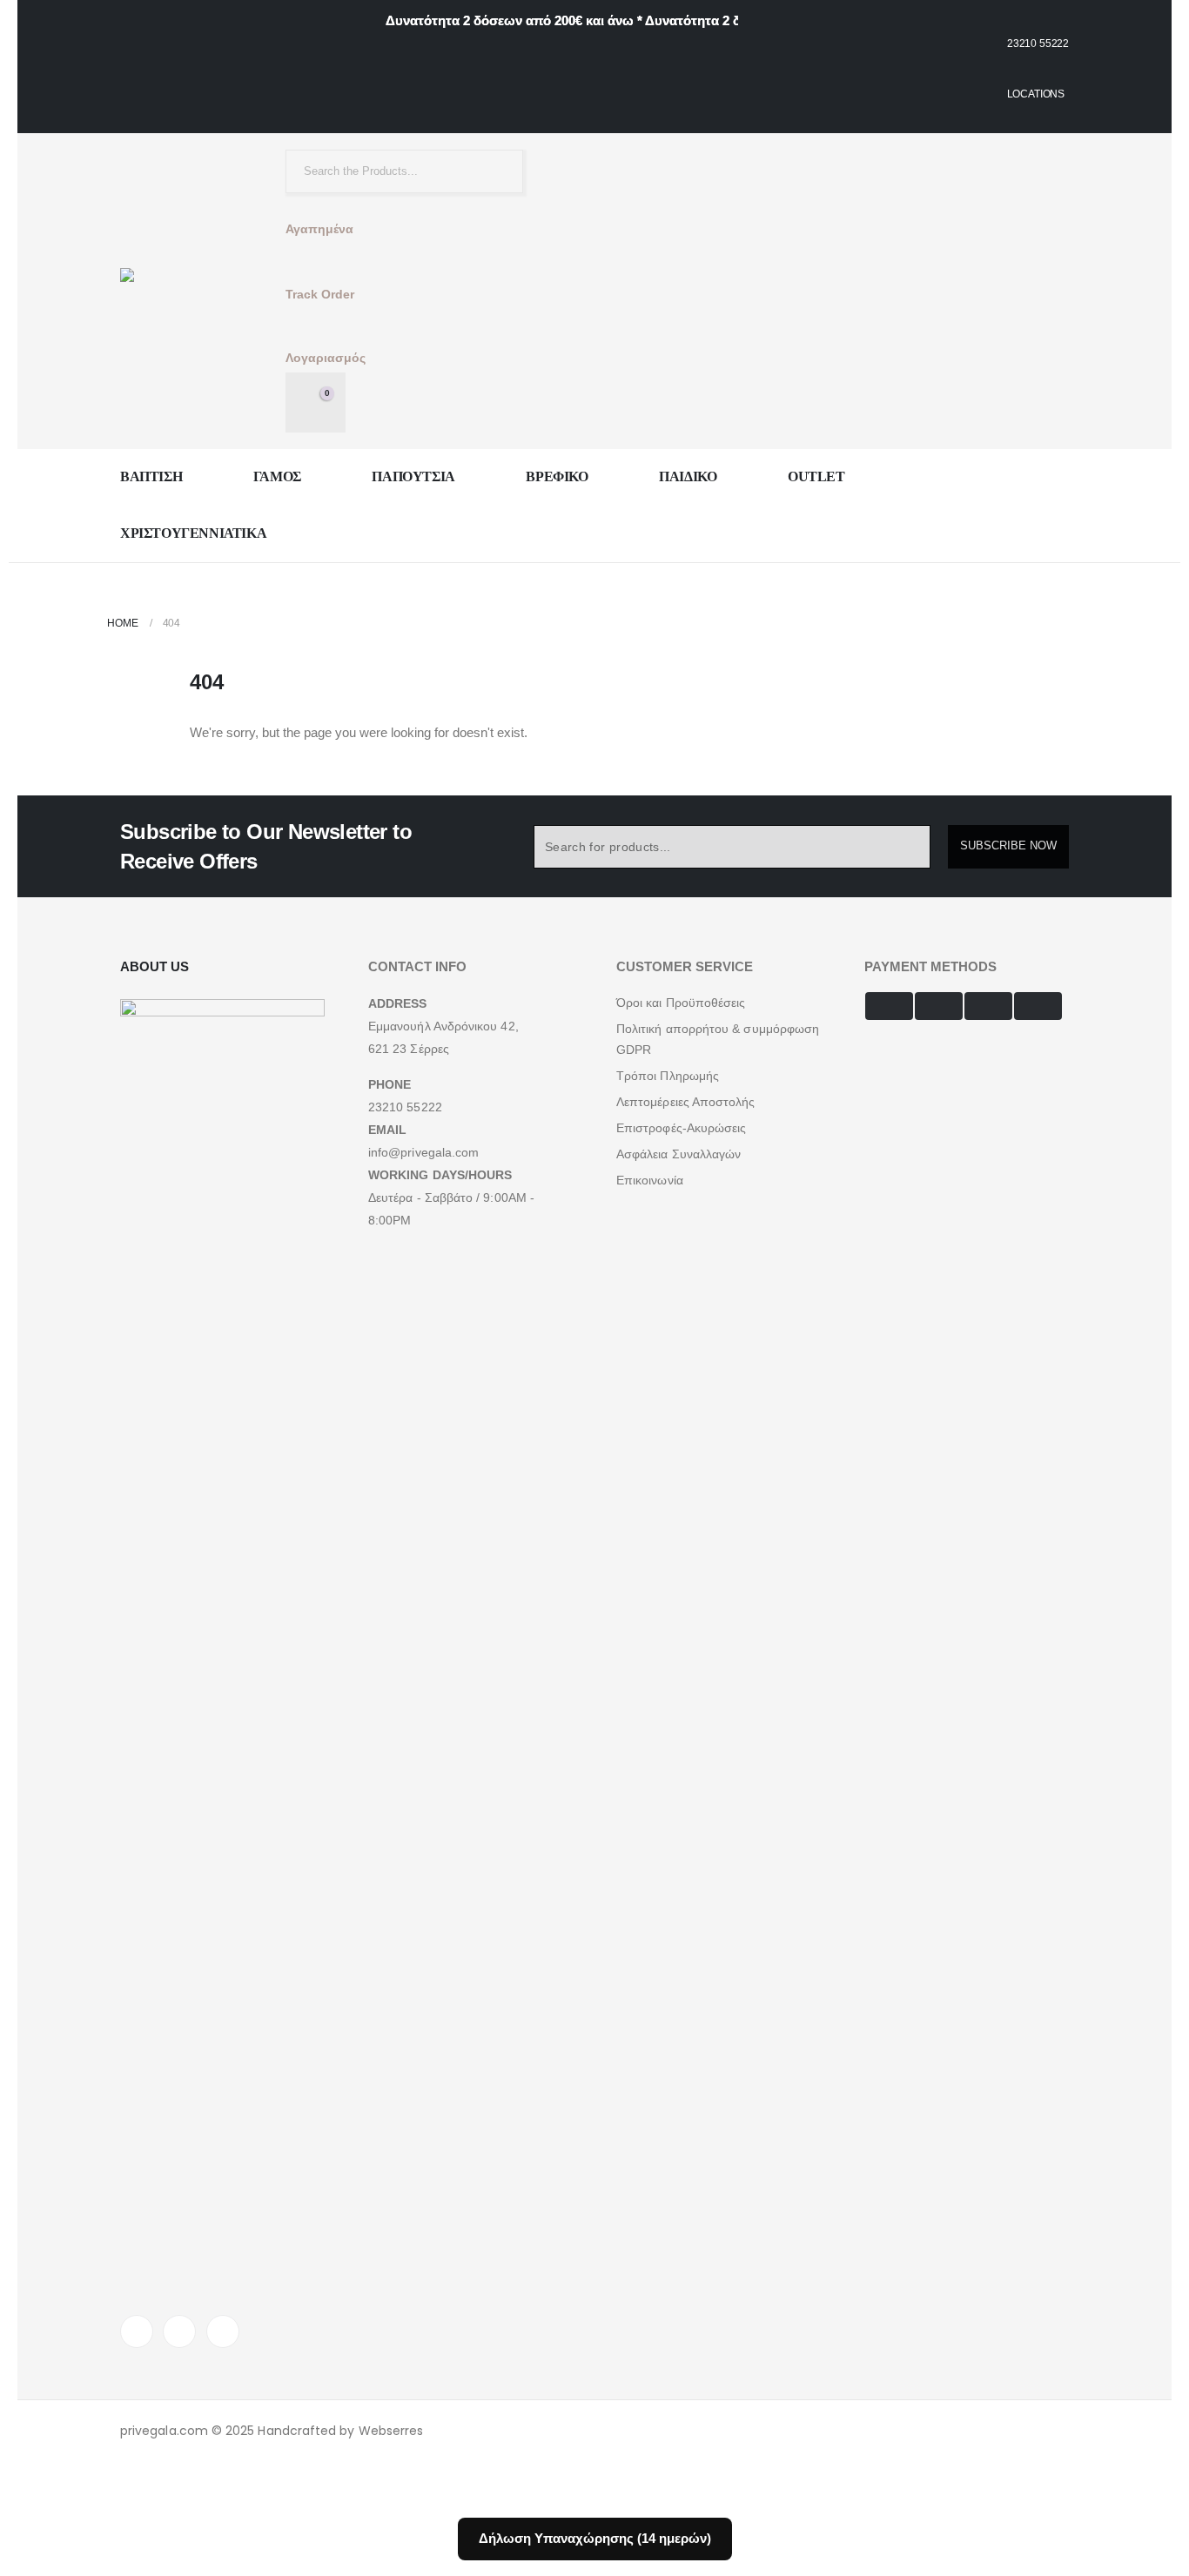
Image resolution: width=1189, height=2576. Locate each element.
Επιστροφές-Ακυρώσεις (681, 1128)
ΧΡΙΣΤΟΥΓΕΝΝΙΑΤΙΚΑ (193, 533)
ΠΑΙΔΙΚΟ (688, 476)
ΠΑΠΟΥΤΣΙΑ (413, 476)
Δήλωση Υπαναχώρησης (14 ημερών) (595, 2538)
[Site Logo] (181, 291)
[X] (179, 2331)
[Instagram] (223, 2331)
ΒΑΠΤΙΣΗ (151, 476)
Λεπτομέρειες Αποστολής (686, 1102)
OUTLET (816, 476)
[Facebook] (137, 2331)
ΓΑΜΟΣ (277, 476)
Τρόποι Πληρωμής (668, 1076)
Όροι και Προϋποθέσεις (681, 1003)
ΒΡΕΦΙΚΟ (557, 476)
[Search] (496, 171)
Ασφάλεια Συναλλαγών (678, 1154)
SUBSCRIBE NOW (1008, 845)
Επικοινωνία (650, 1180)
